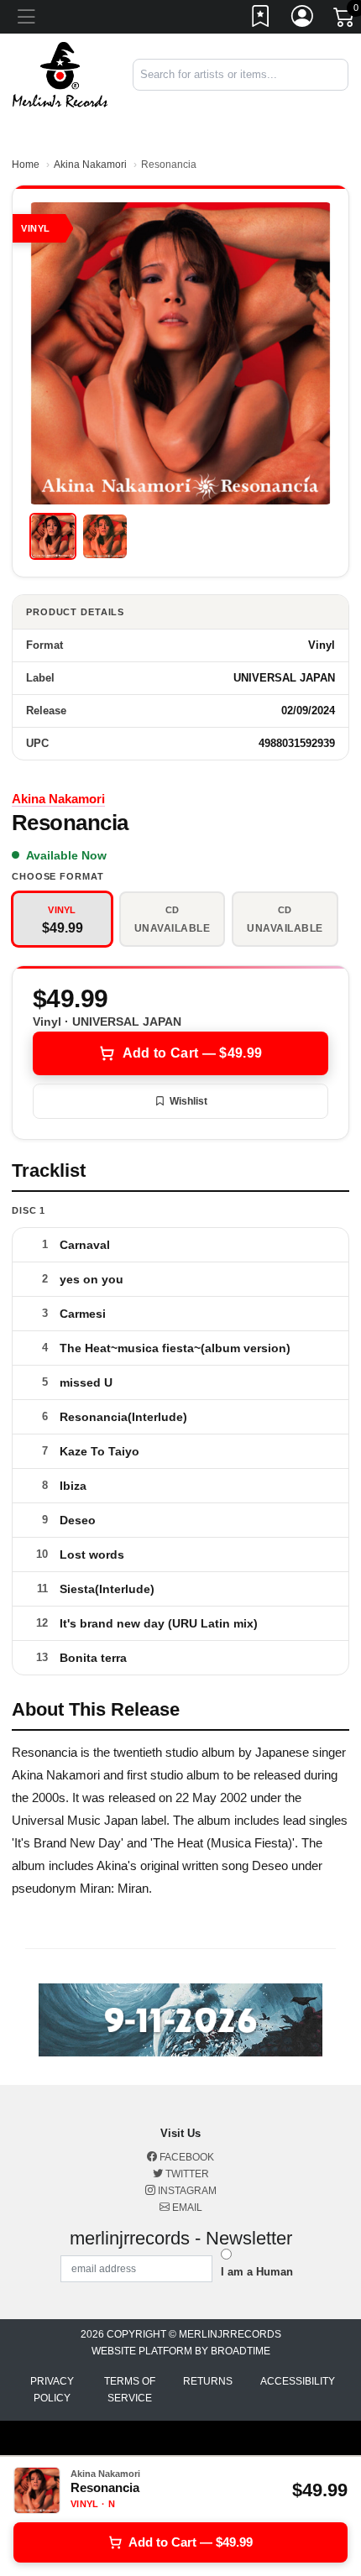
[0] (345, 20)
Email (186, 2208)
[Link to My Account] (303, 19)
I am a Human (257, 2272)
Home (26, 165)
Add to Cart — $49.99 (192, 1053)
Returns (208, 2381)
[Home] (60, 73)
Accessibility (298, 2381)
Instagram (186, 2191)
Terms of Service (130, 2390)
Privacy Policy (52, 2390)
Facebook (186, 2157)
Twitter (186, 2174)
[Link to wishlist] (261, 19)
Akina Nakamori (90, 165)
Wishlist (188, 1101)
